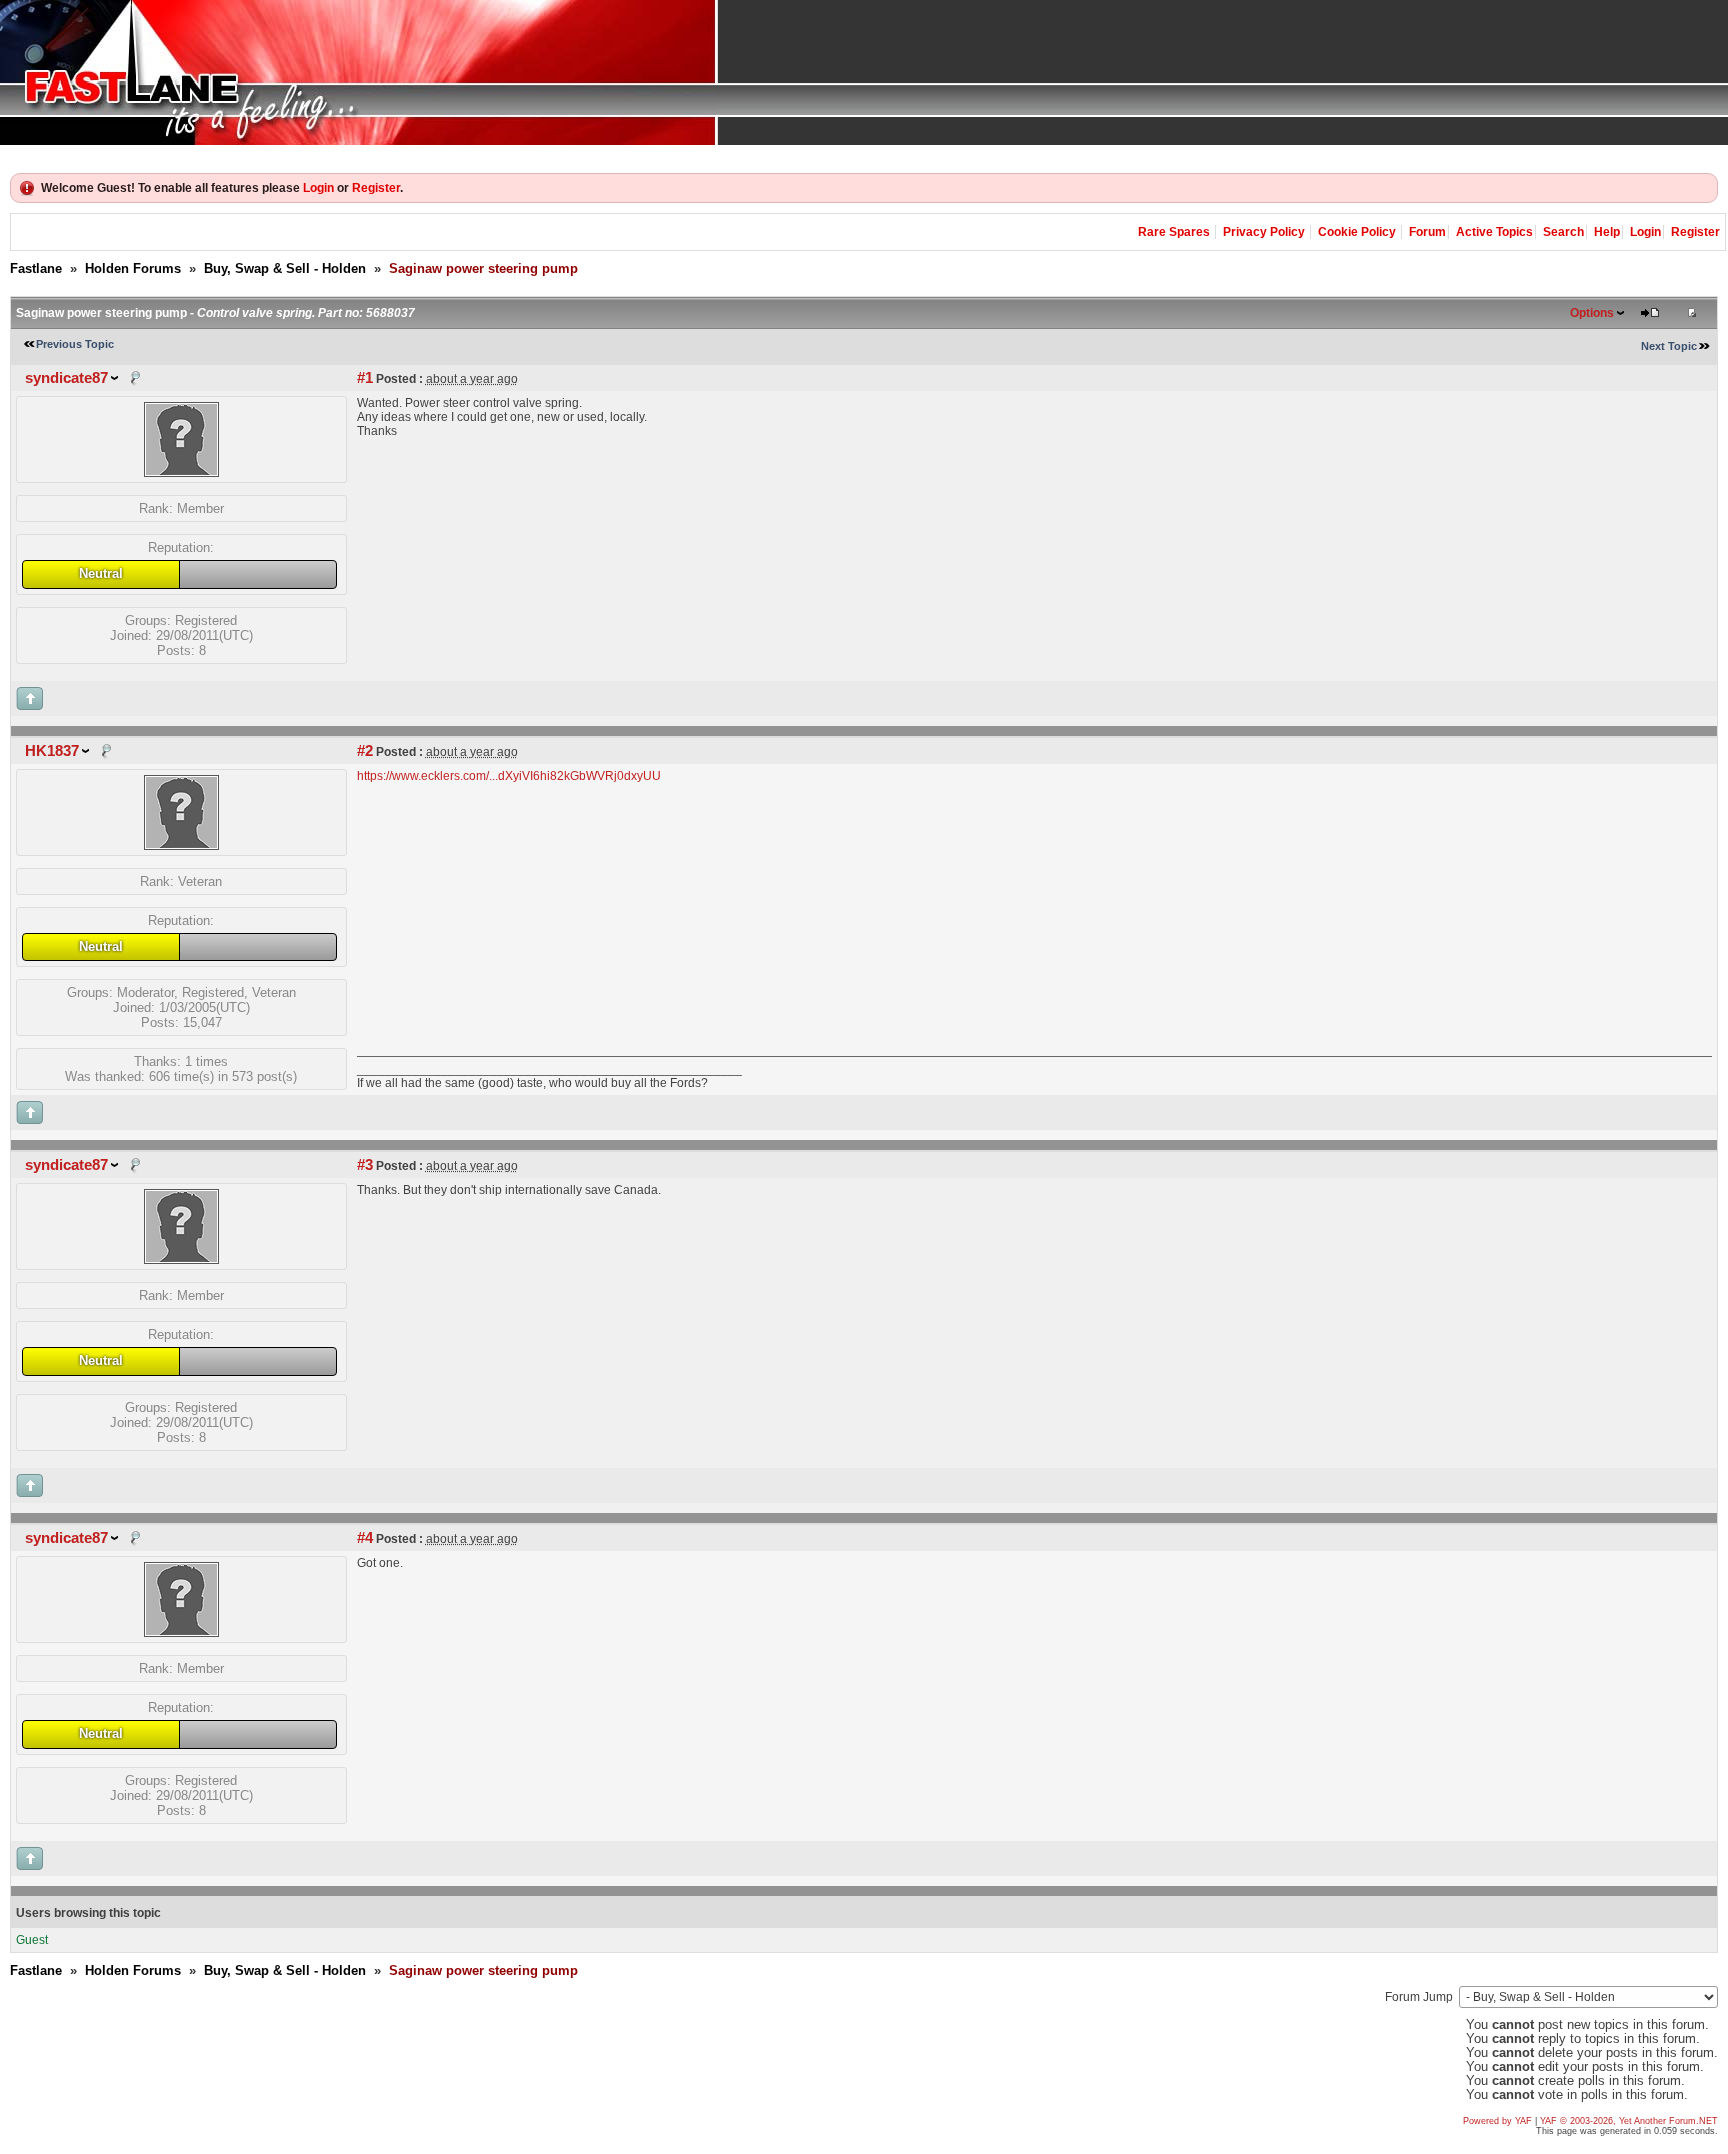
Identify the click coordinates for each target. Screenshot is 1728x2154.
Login (318, 188)
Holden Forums (133, 268)
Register (376, 188)
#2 (365, 751)
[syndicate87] (181, 472)
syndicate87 (66, 378)
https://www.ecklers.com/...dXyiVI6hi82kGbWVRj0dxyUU (509, 776)
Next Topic (1669, 346)
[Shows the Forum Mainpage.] (864, 72)
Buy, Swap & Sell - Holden (285, 268)
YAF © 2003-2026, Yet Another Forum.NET (1629, 2121)
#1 (365, 378)
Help (1607, 232)
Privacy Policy (1264, 232)
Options (1592, 313)
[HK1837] (181, 845)
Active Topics (1494, 232)
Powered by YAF (1497, 2121)
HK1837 (52, 751)
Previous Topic (75, 344)
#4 (365, 1538)
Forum (1427, 232)
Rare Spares (1174, 232)
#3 (365, 1165)
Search (1563, 232)
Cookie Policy (1357, 232)
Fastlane (36, 268)
